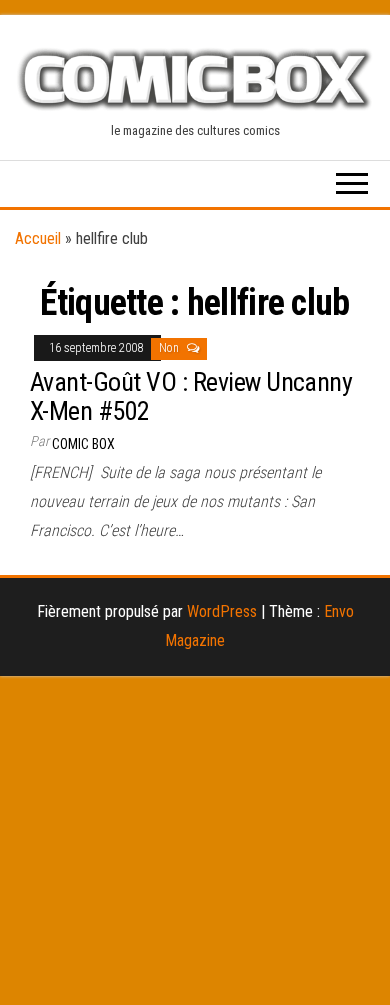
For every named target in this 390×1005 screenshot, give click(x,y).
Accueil (38, 238)
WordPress (222, 611)
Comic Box (83, 444)
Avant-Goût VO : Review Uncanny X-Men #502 (191, 396)
